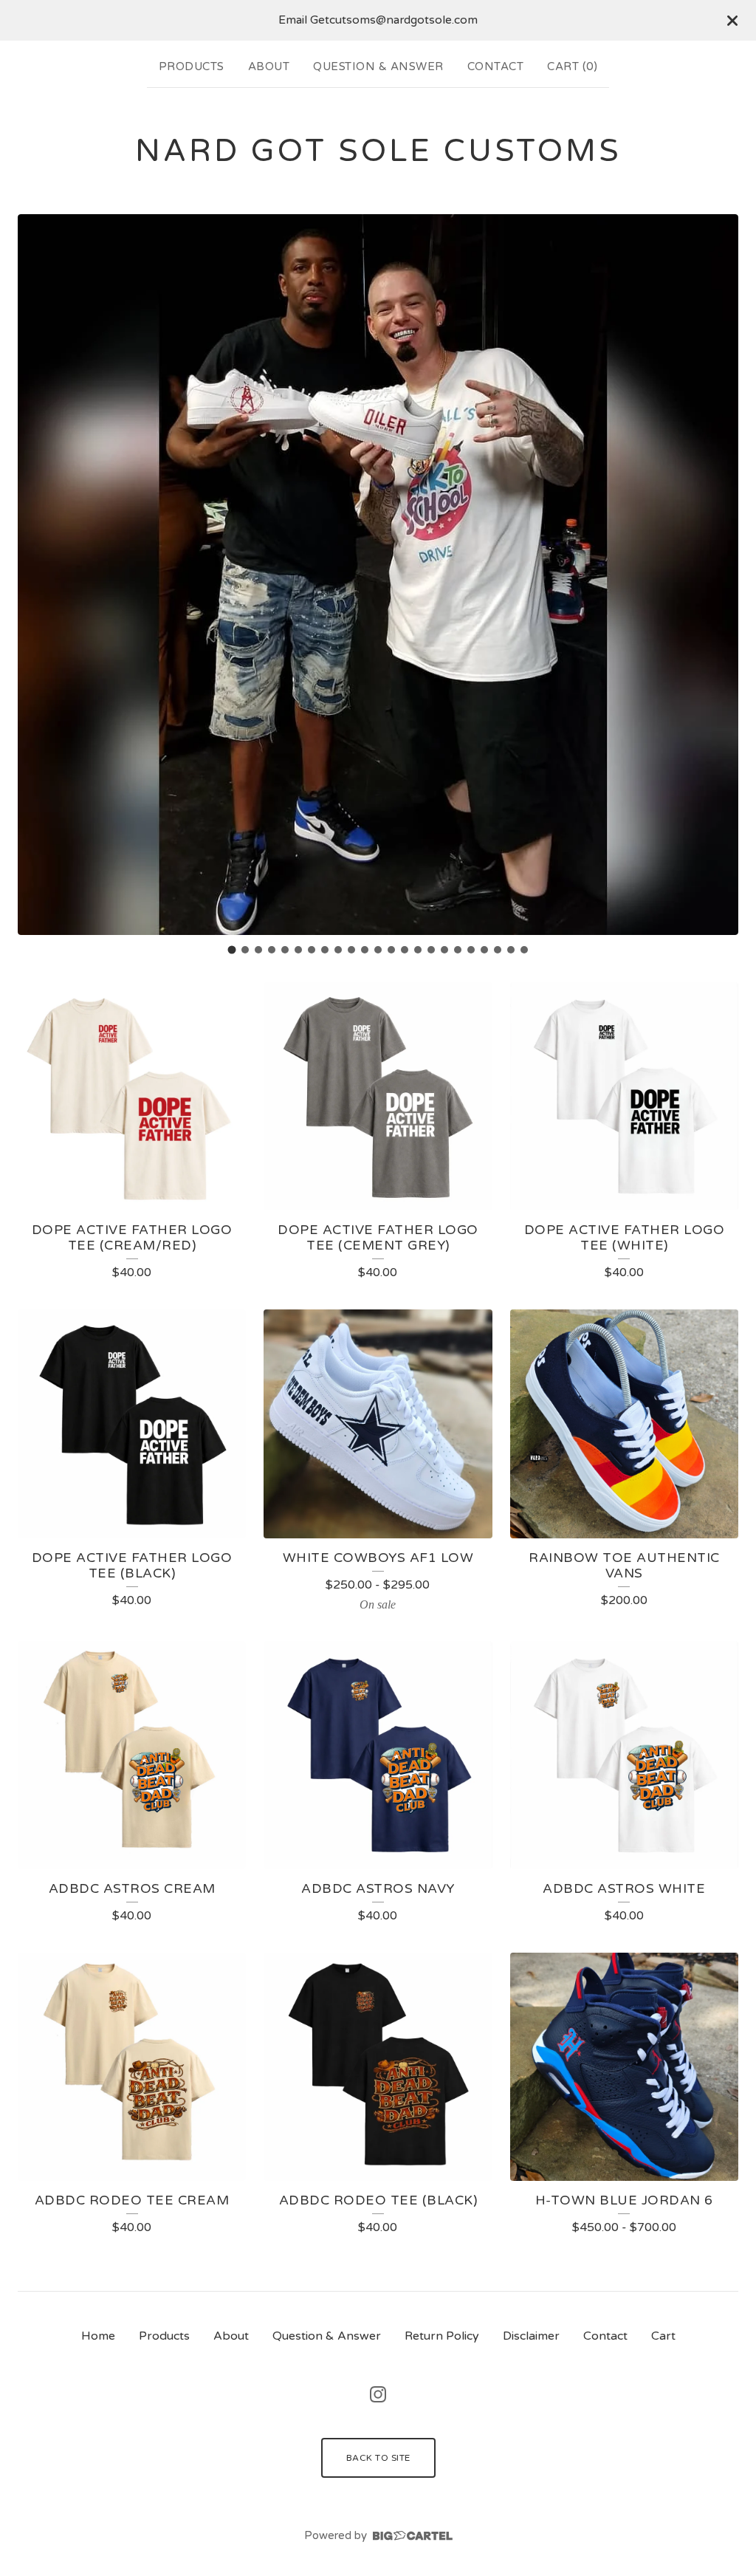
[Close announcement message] (732, 21)
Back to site (378, 2458)
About (269, 66)
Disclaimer (531, 2336)
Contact (496, 66)
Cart (663, 2336)
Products (192, 66)
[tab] (232, 949)
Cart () (572, 66)
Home (98, 2336)
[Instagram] (378, 2394)
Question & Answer (378, 66)
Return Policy (442, 2336)
